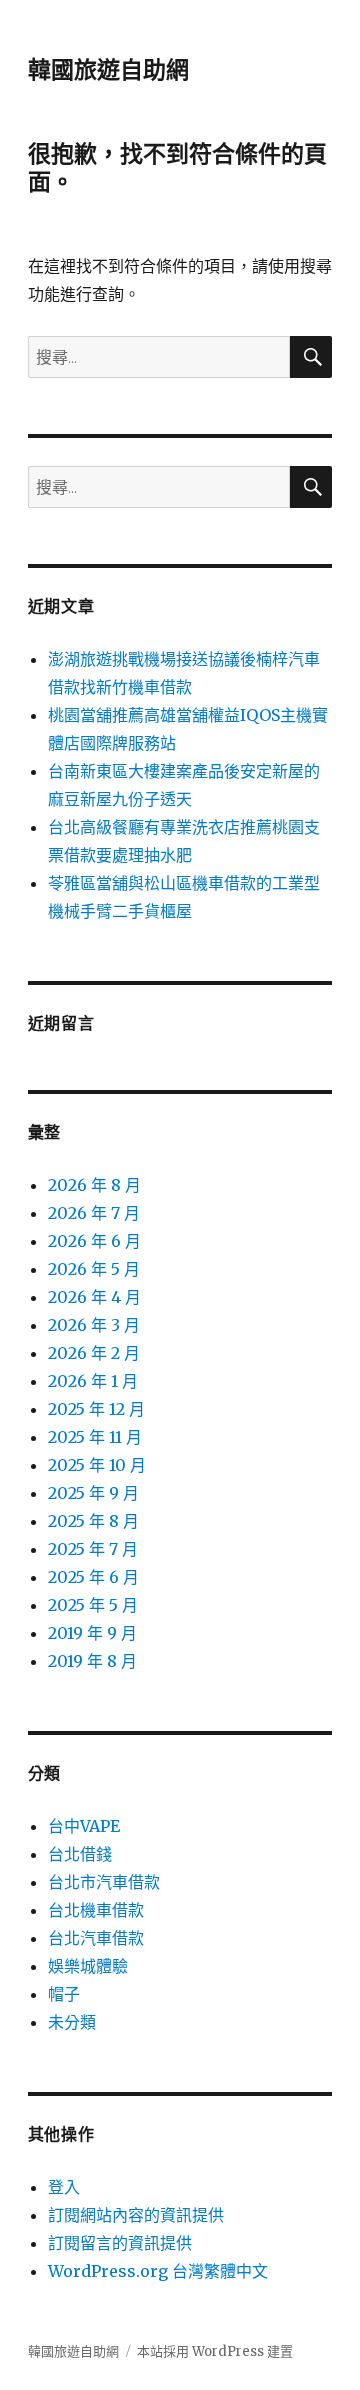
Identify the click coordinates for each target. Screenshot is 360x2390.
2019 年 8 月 (92, 1661)
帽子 (64, 1994)
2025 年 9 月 (93, 1493)
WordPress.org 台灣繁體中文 (158, 2271)
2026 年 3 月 (94, 1325)
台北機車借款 (96, 1910)
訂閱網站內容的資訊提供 (136, 2215)
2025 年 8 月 (93, 1521)
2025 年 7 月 (93, 1549)
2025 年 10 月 (97, 1465)
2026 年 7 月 (94, 1213)
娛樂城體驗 (88, 1966)
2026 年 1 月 (93, 1381)
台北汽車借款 (96, 1938)
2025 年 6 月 (93, 1577)
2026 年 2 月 (94, 1353)
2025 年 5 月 (93, 1605)
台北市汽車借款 (104, 1882)
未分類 (72, 2022)
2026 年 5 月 (94, 1269)
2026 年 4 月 (94, 1297)
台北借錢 (80, 1854)
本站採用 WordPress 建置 (215, 2351)
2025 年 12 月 (96, 1409)
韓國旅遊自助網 (108, 70)
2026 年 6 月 (94, 1241)
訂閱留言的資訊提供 (120, 2243)
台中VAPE (84, 1826)
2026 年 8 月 (94, 1185)
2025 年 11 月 (95, 1437)
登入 (64, 2187)
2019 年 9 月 (92, 1633)
